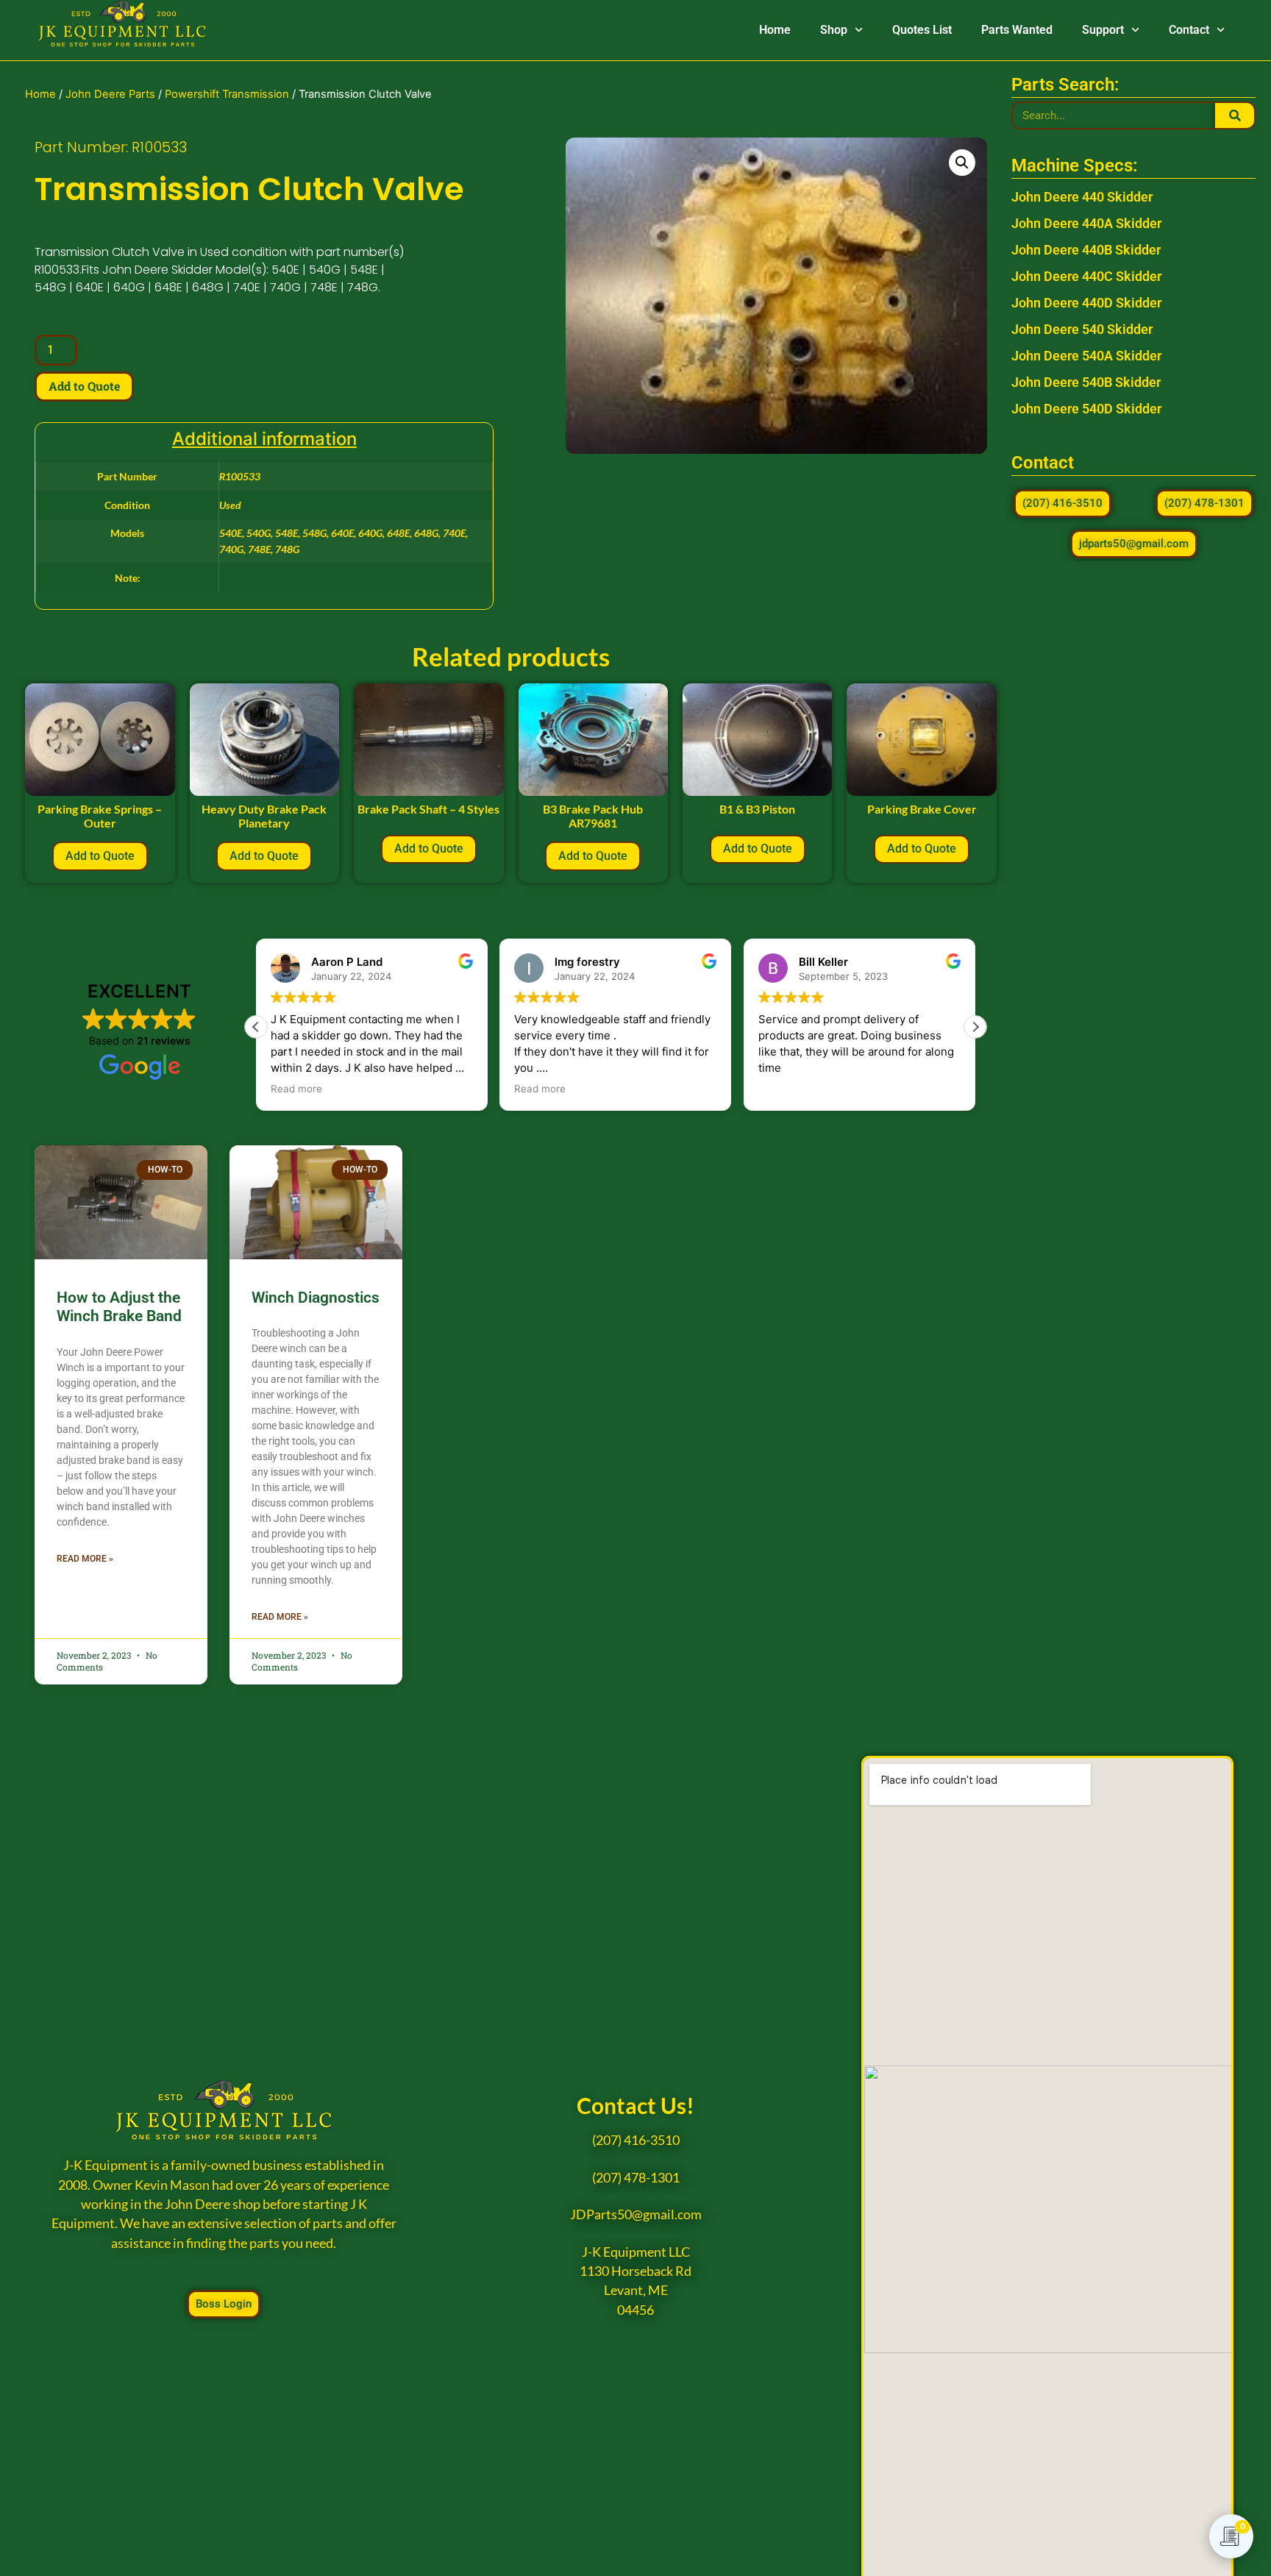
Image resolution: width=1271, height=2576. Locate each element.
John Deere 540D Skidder (1086, 409)
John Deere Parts (110, 94)
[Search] (1235, 115)
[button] (962, 163)
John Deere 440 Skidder (1082, 197)
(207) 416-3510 (636, 2140)
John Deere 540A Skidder (1086, 356)
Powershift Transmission (227, 94)
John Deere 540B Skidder (1086, 382)
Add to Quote (84, 386)
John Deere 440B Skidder (1086, 250)
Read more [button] (296, 1089)
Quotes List (922, 30)
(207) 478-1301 (636, 2178)
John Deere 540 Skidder (1082, 329)
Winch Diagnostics (316, 1298)
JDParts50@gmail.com (636, 2214)
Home (775, 30)
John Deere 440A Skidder (1086, 223)
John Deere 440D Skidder (1086, 303)
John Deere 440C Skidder (1086, 276)
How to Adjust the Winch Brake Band (119, 1307)
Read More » (85, 1559)
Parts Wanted (1017, 30)
